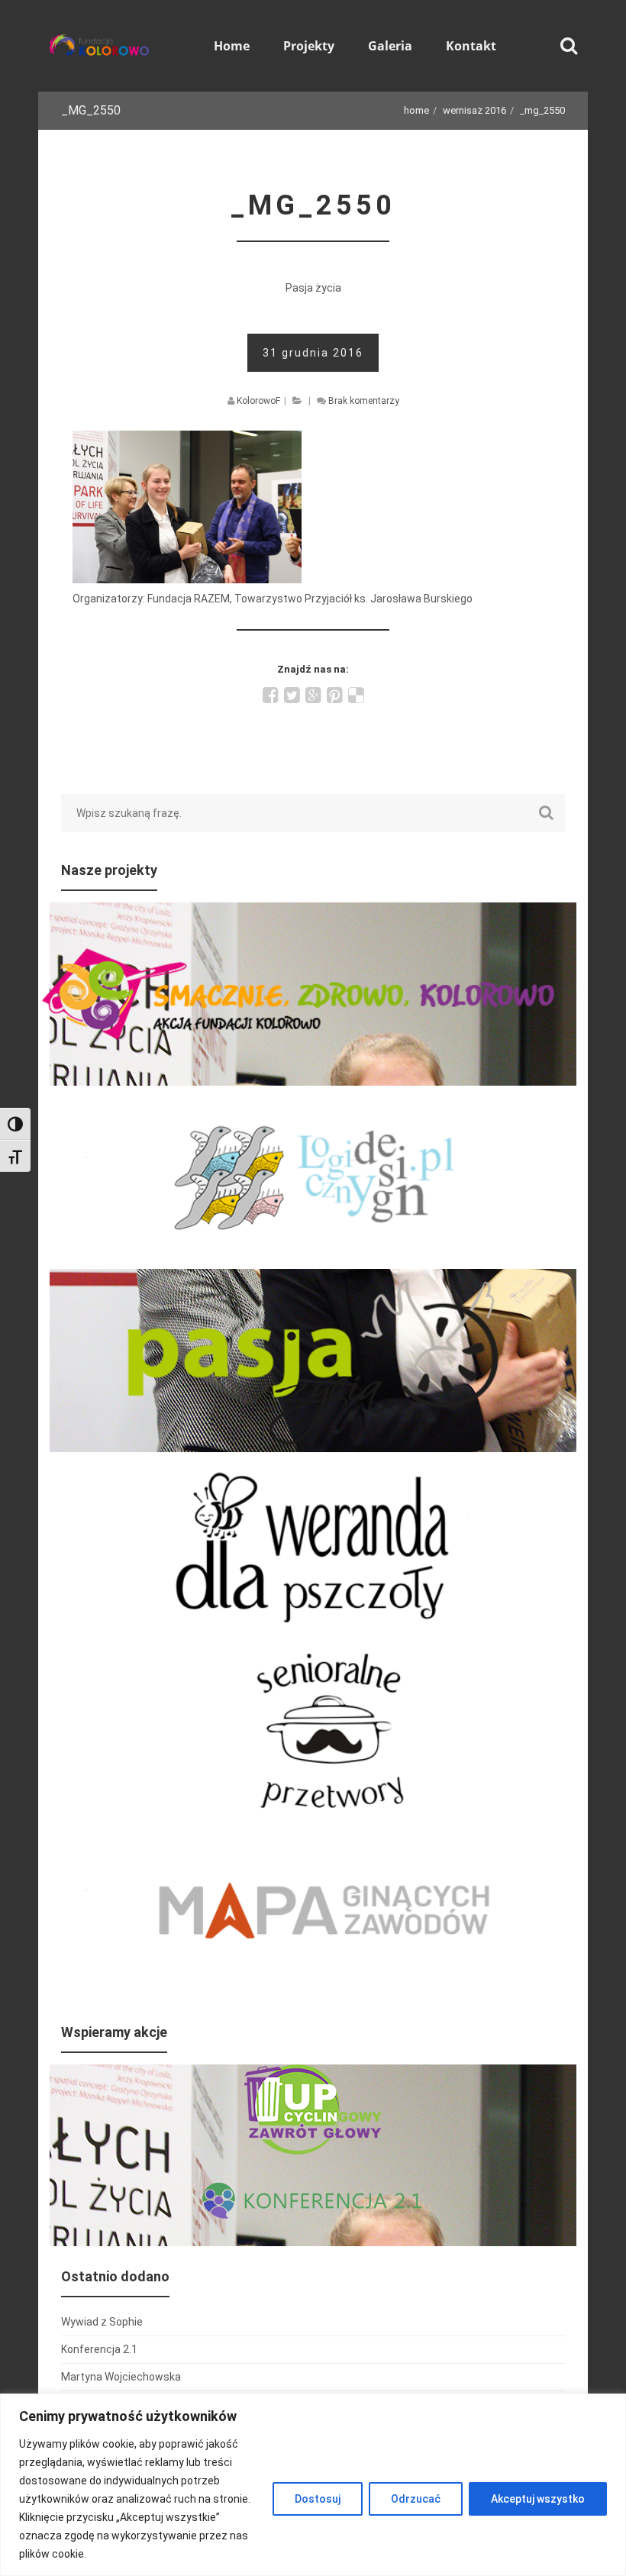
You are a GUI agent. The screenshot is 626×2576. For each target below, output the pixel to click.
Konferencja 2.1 (99, 2349)
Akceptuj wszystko (538, 2499)
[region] (313, 2485)
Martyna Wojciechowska (121, 2377)
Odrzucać (416, 2499)
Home (416, 110)
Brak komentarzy (364, 401)
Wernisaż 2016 (474, 110)
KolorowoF (258, 401)
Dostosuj (318, 2499)
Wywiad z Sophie (102, 2322)
